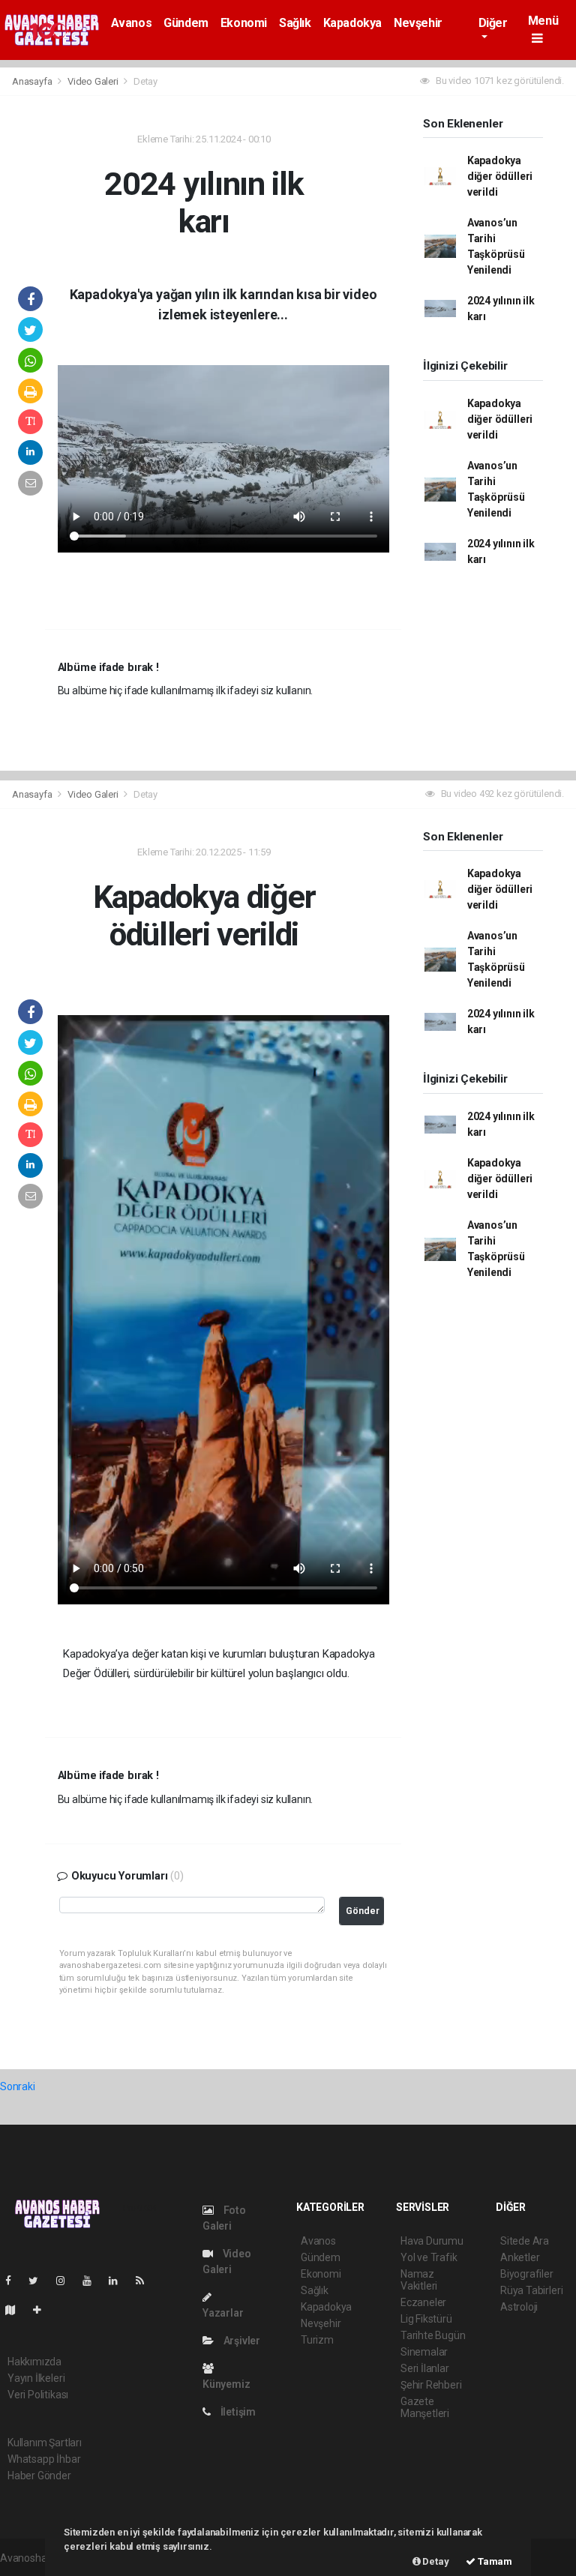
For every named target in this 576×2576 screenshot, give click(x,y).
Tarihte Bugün (433, 2335)
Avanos (132, 23)
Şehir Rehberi (431, 2385)
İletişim (237, 2412)
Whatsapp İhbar (44, 2459)
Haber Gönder (39, 2476)
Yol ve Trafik (429, 2257)
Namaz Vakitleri (419, 2280)
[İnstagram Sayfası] (67, 2281)
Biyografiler (527, 2274)
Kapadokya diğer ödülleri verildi (500, 176)
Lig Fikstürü (426, 2319)
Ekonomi (244, 23)
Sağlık (295, 23)
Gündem (186, 23)
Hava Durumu (432, 2241)
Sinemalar (424, 2352)
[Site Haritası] (16, 2310)
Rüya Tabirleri (531, 2290)
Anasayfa (33, 81)
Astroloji (519, 2307)
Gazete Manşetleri (425, 2407)
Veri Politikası (38, 2395)
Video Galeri (94, 81)
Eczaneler (423, 2302)
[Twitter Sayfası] (39, 2281)
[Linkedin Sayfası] (119, 2281)
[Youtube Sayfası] (93, 2281)
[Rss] (146, 2281)
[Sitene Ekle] (43, 2310)
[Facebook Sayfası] (14, 2281)
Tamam (494, 2561)
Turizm (317, 2340)
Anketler (520, 2257)
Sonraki (18, 2086)
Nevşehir (418, 23)
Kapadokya (352, 23)
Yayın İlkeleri (36, 2378)
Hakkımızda (34, 2362)
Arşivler (241, 2341)
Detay (435, 2561)
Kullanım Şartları (45, 2443)
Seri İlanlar (425, 2368)
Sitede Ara (525, 2241)
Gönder (363, 1911)
